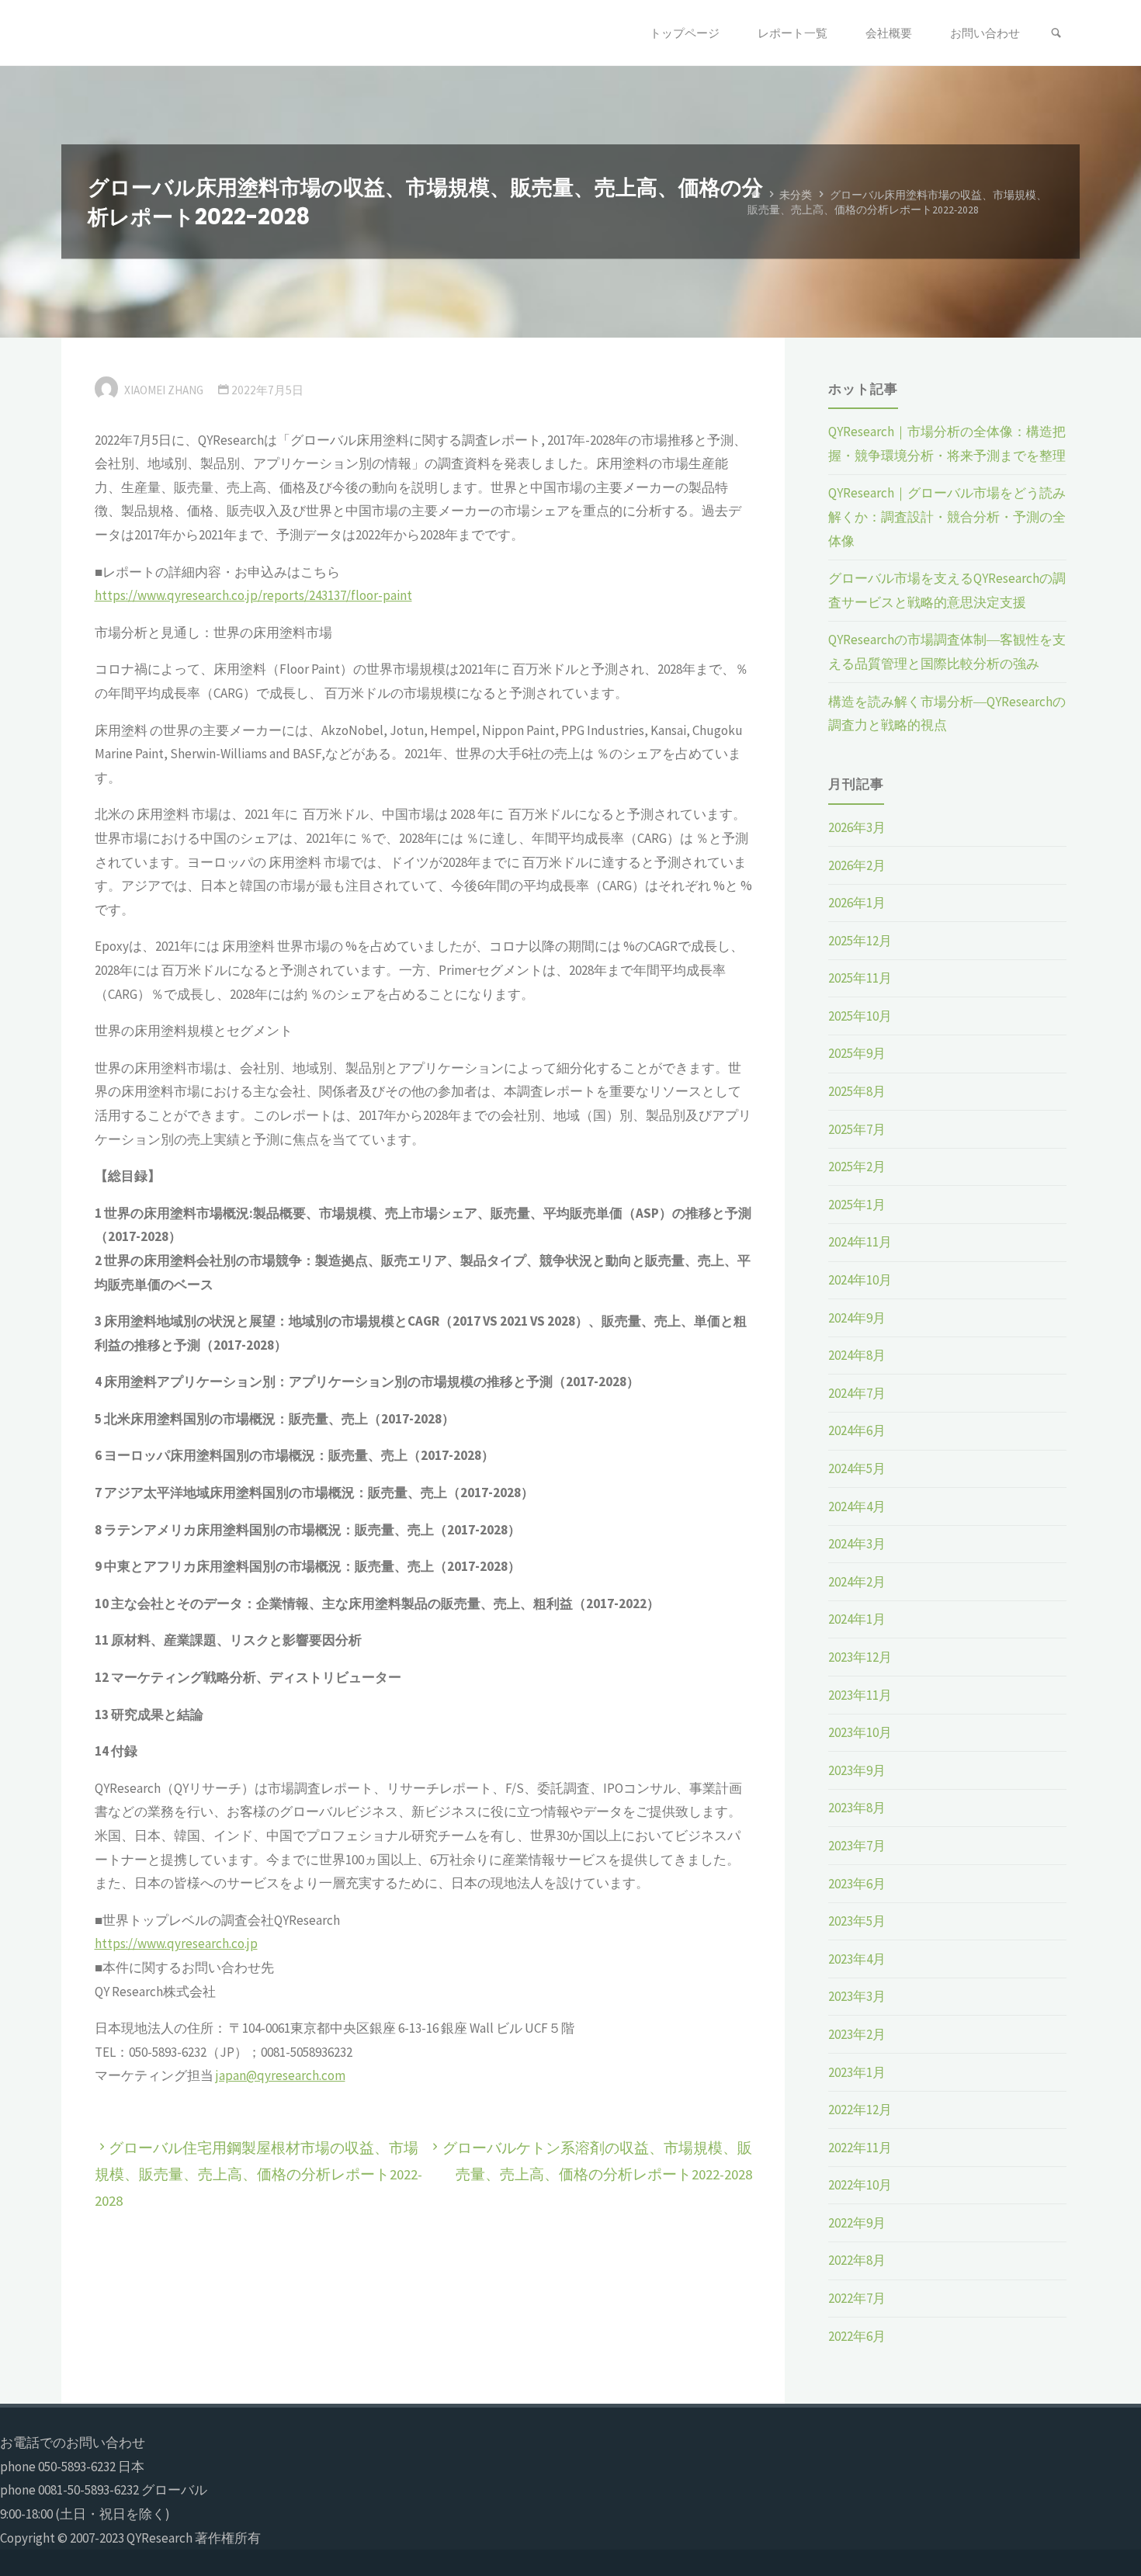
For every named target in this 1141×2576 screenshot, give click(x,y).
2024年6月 (857, 1430)
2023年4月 (857, 1959)
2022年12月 (860, 2110)
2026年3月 (857, 827)
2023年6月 (857, 1884)
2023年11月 (860, 1695)
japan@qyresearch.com (281, 2075)
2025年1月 (857, 1205)
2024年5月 (857, 1468)
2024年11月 (860, 1242)
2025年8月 (857, 1091)
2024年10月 (860, 1280)
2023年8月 (857, 1808)
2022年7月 (857, 2298)
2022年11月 (860, 2148)
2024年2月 (857, 1582)
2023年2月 (857, 2034)
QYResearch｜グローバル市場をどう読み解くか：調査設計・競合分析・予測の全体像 (947, 517)
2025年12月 (860, 941)
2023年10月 (860, 1732)
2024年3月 (857, 1544)
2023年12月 (860, 1657)
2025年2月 (857, 1167)
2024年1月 (857, 1619)
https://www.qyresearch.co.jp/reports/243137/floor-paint (253, 595)
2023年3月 (857, 1996)
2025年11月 (860, 978)
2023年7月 (857, 1846)
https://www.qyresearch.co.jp (176, 1943)
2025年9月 (857, 1053)
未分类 (796, 194)
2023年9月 (857, 1770)
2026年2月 (857, 865)
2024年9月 (857, 1318)
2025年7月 (857, 1129)
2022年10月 (860, 2185)
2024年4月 (857, 1506)
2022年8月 (857, 2260)
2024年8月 (857, 1355)
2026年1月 (857, 903)
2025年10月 (860, 1016)
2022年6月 (857, 2336)
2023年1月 (857, 2072)
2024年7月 (857, 1393)
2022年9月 (857, 2223)
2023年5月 (857, 1921)
